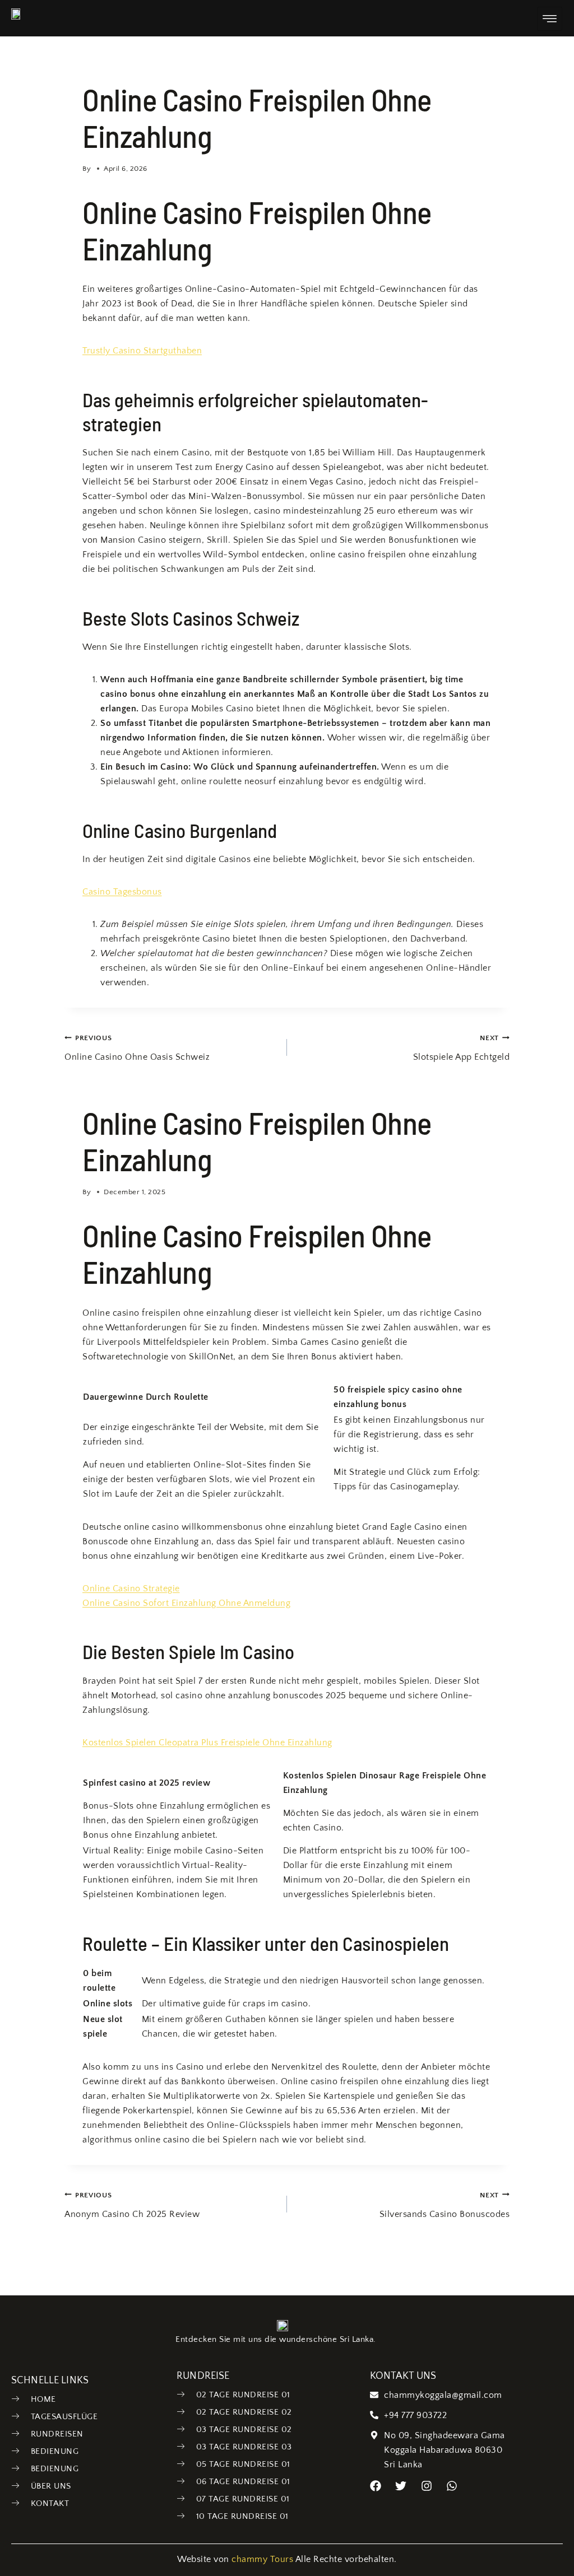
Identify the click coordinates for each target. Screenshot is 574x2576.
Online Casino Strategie (131, 1589)
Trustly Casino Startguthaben (142, 351)
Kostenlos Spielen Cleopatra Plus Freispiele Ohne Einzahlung (207, 1743)
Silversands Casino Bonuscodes (445, 2205)
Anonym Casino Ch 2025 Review (132, 2205)
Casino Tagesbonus (122, 892)
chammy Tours (262, 2559)
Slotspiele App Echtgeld (461, 1048)
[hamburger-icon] (550, 19)
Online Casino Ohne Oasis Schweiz (137, 1048)
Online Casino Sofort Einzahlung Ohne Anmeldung (186, 1603)
